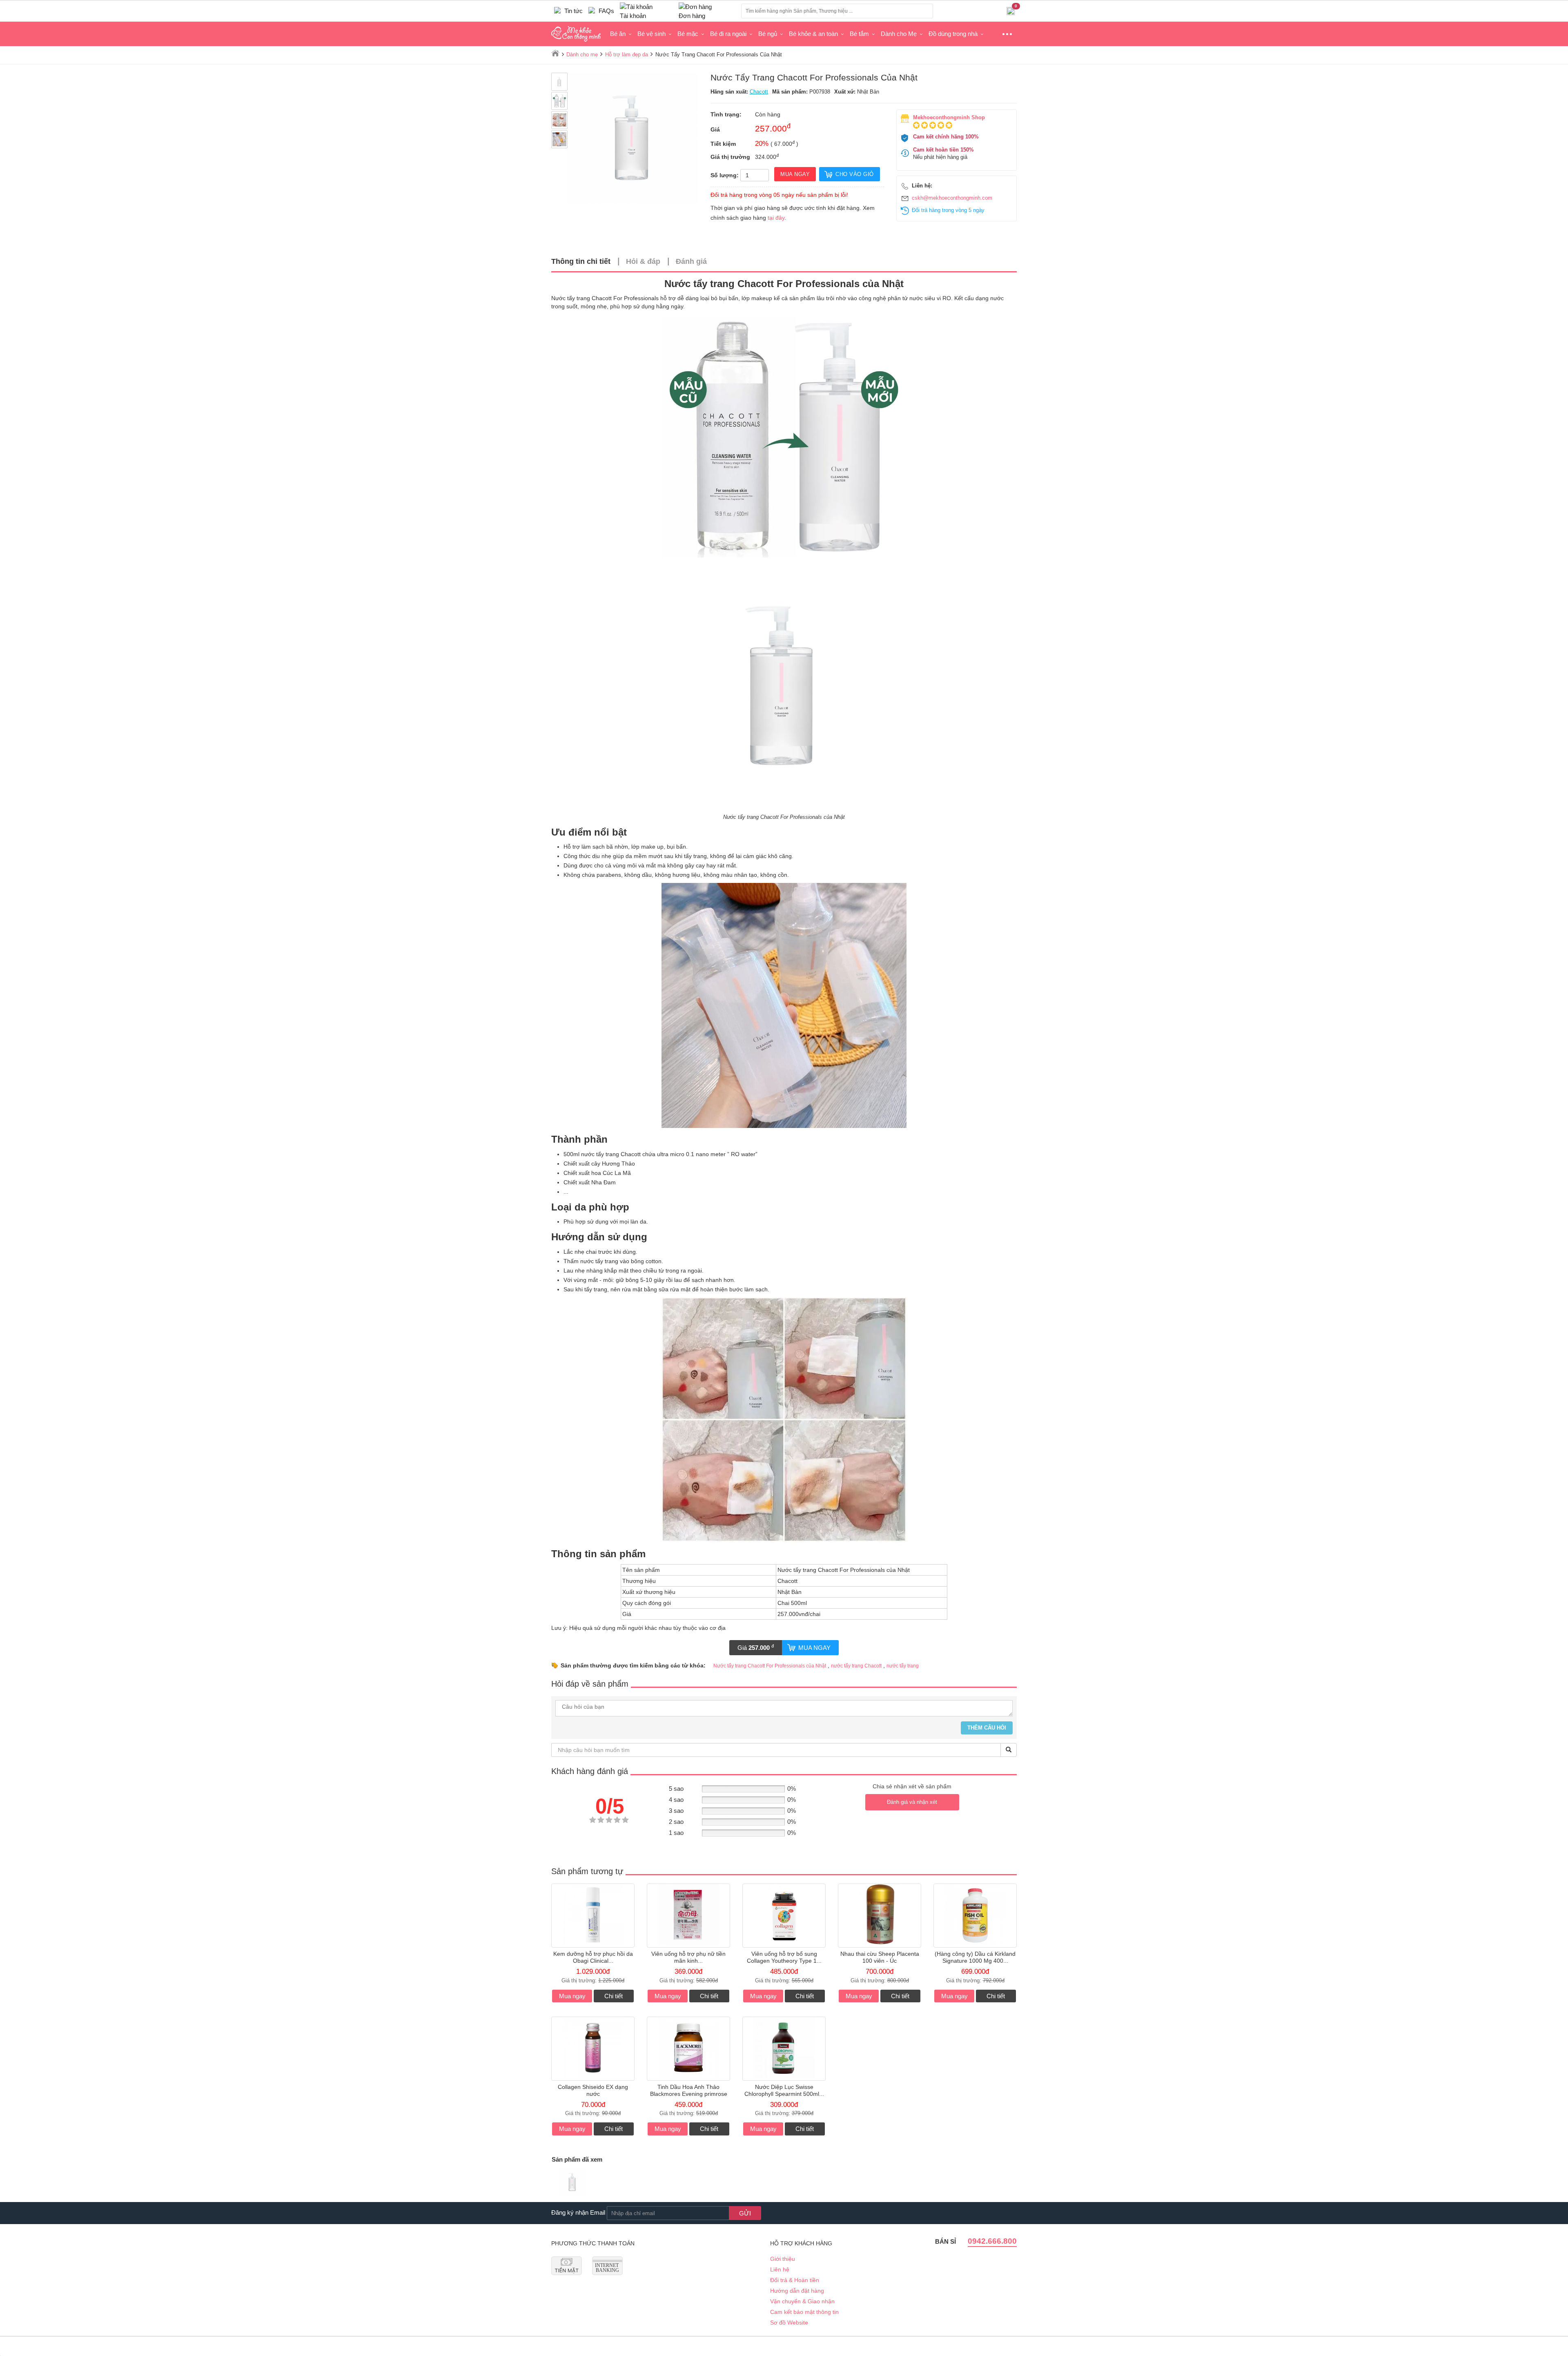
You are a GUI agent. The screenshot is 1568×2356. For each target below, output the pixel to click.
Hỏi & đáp (643, 261)
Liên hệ (780, 2269)
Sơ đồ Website (789, 2323)
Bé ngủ (768, 34)
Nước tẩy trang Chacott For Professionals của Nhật (770, 1666)
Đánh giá (691, 261)
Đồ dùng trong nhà (953, 34)
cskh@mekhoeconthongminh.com (952, 198)
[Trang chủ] (555, 53)
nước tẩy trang (903, 1666)
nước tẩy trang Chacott (856, 1666)
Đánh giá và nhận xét (912, 1802)
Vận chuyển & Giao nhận (802, 2301)
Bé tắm (859, 34)
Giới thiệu (783, 2259)
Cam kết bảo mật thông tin (804, 2312)
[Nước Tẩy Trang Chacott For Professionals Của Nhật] (572, 2183)
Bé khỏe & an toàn (813, 34)
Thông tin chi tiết (581, 261)
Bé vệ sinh (651, 34)
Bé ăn (618, 34)
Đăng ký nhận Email (578, 2212)
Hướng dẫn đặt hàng (797, 2291)
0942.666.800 (992, 2241)
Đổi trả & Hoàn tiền (795, 2280)
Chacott (759, 92)
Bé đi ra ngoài (728, 34)
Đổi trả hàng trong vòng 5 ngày (948, 210)
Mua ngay (814, 1648)
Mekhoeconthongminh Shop (949, 117)
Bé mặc (688, 34)
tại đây (776, 218)
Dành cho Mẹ (899, 34)
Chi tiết (614, 1996)
